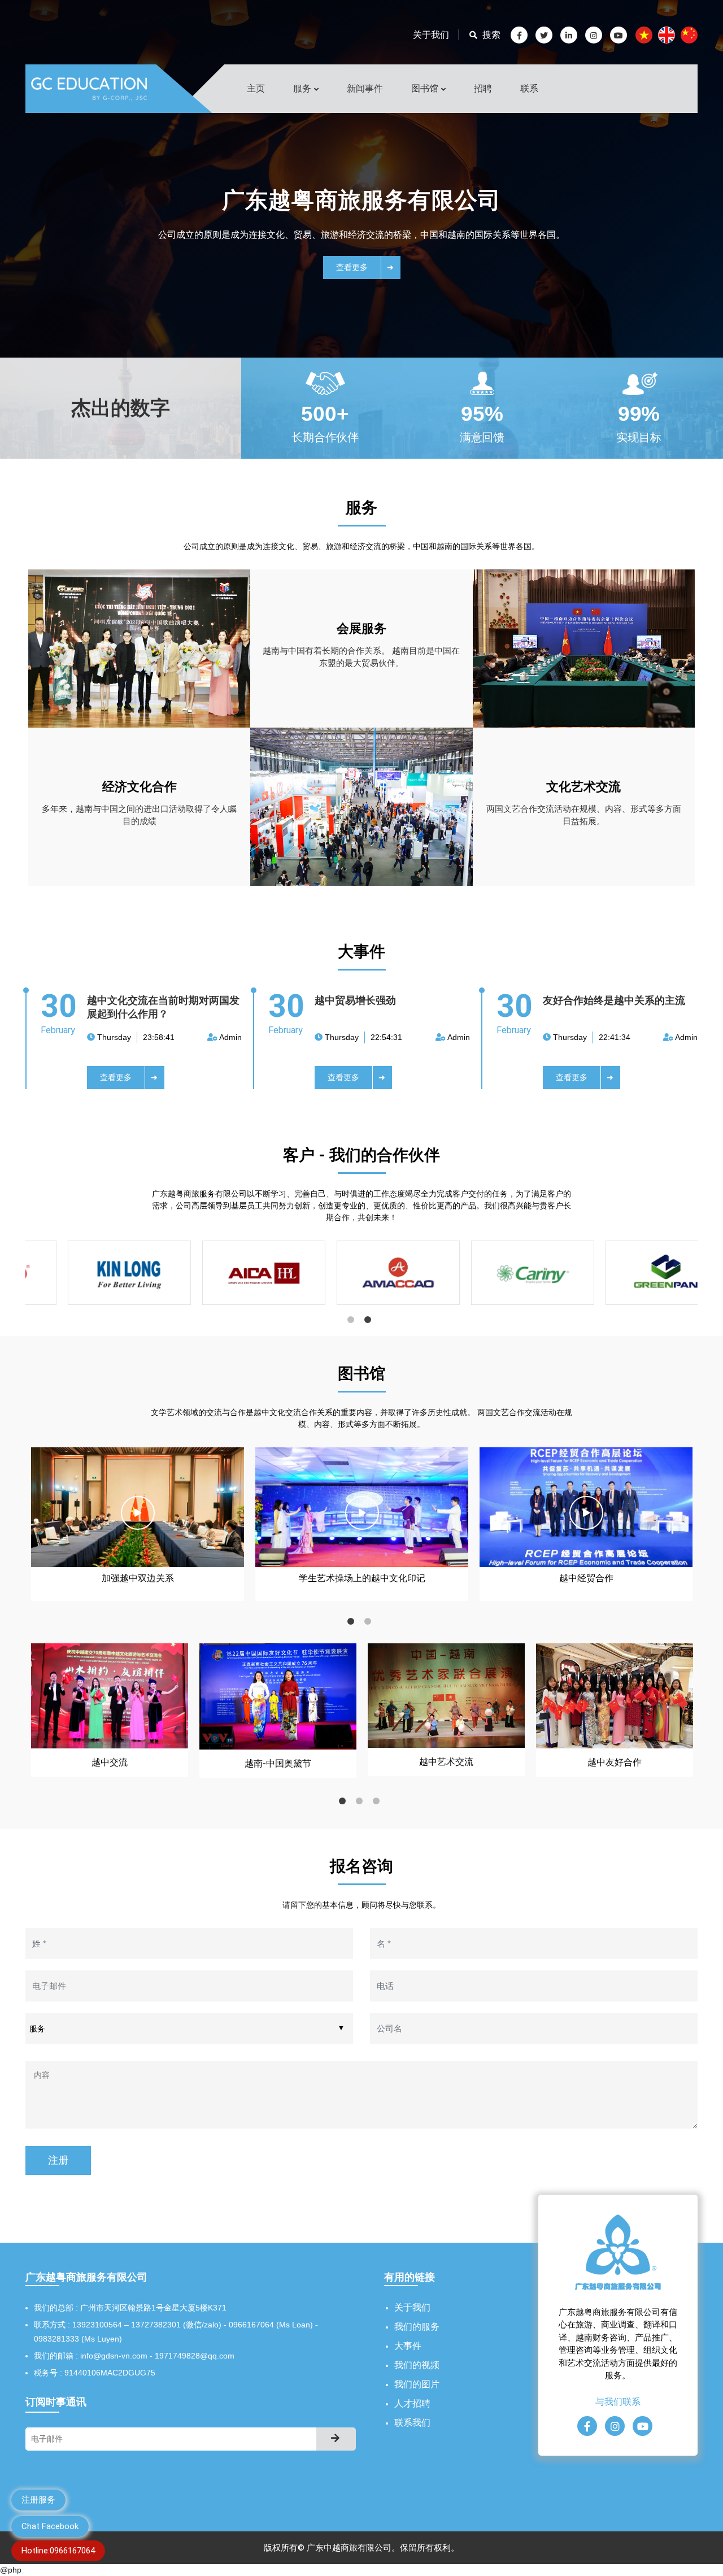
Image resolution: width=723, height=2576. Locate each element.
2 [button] (370, 1322)
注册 (58, 2160)
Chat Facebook (50, 2526)
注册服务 (38, 2500)
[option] (96, 1277)
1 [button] (353, 1322)
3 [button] (378, 1803)
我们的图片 (417, 2384)
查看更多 (354, 267)
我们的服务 (417, 2327)
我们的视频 (417, 2365)
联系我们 (412, 2423)
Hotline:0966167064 (58, 2551)
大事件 (408, 2346)
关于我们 (431, 35)
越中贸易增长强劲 (355, 1000)
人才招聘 (412, 2403)
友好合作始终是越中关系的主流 (614, 1000)
